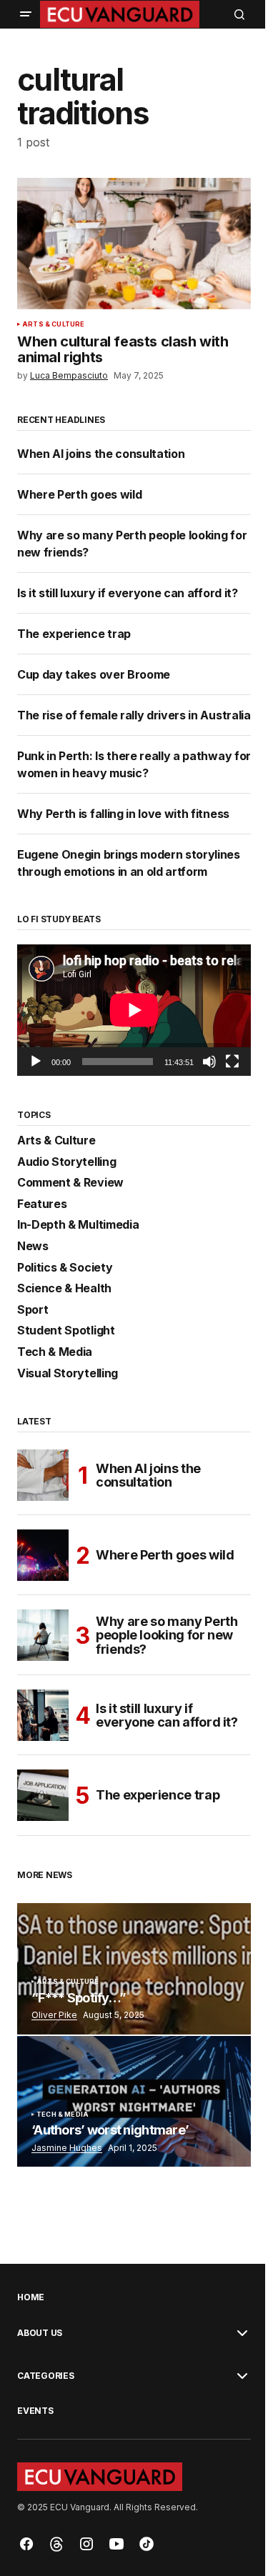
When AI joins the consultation (102, 454)
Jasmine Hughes (67, 2148)
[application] (134, 1010)
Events (35, 2411)
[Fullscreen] (232, 1062)
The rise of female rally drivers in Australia (134, 715)
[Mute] (209, 1062)
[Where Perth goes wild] (43, 1555)
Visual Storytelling (68, 1374)
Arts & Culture (54, 324)
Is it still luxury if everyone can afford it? (128, 593)
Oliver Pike (54, 2015)
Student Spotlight (66, 1331)
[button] (26, 14)
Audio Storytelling (66, 1162)
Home (31, 2297)
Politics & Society (65, 1268)
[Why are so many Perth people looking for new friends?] (43, 1635)
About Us (40, 2333)
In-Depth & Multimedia (78, 1225)
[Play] (36, 1062)
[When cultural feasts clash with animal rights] (134, 244)
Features (42, 1204)
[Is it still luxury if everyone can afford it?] (43, 1715)
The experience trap (74, 634)
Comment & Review (70, 1183)
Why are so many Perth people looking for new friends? (167, 1636)
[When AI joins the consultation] (43, 1475)
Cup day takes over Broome (94, 674)
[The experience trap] (43, 1795)
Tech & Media (55, 1352)
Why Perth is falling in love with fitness (123, 814)
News (33, 1247)
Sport (33, 1310)
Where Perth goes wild (79, 494)
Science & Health (64, 1289)
